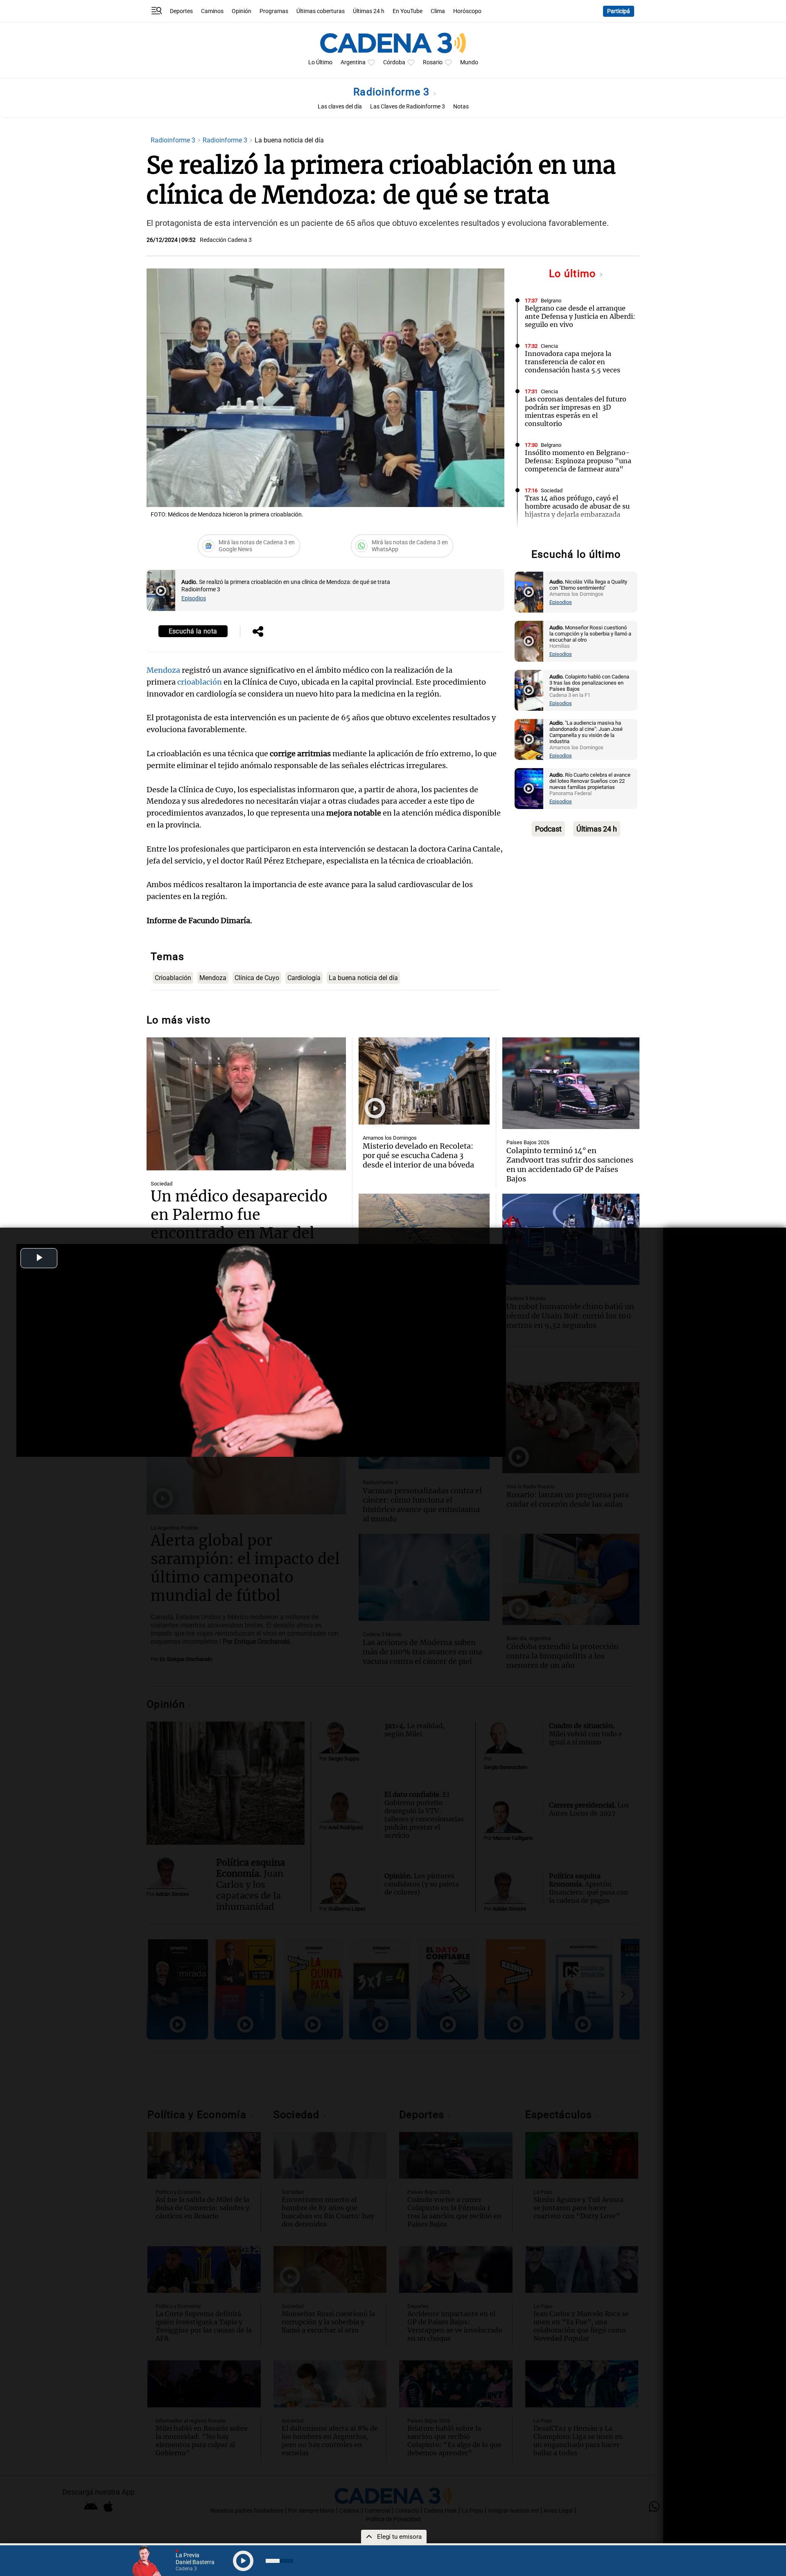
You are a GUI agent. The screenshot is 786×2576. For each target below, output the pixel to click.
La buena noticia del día (363, 978)
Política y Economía (563, 536)
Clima (438, 11)
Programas (274, 11)
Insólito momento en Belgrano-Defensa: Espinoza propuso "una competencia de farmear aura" (578, 461)
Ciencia (549, 346)
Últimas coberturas (321, 11)
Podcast (548, 829)
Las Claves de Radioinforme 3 (408, 107)
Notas (461, 107)
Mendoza (163, 670)
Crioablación (173, 978)
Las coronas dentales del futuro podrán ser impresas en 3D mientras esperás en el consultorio (576, 411)
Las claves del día (340, 107)
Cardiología (304, 978)
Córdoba (394, 62)
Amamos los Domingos (390, 1138)
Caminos (212, 11)
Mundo (469, 62)
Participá (619, 11)
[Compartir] (258, 632)
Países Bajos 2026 (528, 1142)
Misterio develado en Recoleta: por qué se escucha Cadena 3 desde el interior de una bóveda (418, 1155)
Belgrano (551, 301)
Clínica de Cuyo (257, 978)
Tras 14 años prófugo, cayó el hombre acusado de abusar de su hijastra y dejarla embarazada (577, 506)
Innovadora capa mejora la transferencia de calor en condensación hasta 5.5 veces (573, 362)
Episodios (194, 598)
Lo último (574, 274)
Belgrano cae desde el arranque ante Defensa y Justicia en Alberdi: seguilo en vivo (580, 316)
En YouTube (408, 11)
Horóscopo (467, 11)
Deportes (181, 11)
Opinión (242, 11)
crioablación (200, 682)
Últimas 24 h (369, 11)
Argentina (353, 62)
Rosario (433, 62)
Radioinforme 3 (393, 92)
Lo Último (320, 62)
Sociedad (552, 490)
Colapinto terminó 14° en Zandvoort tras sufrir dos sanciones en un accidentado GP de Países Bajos (570, 1165)
